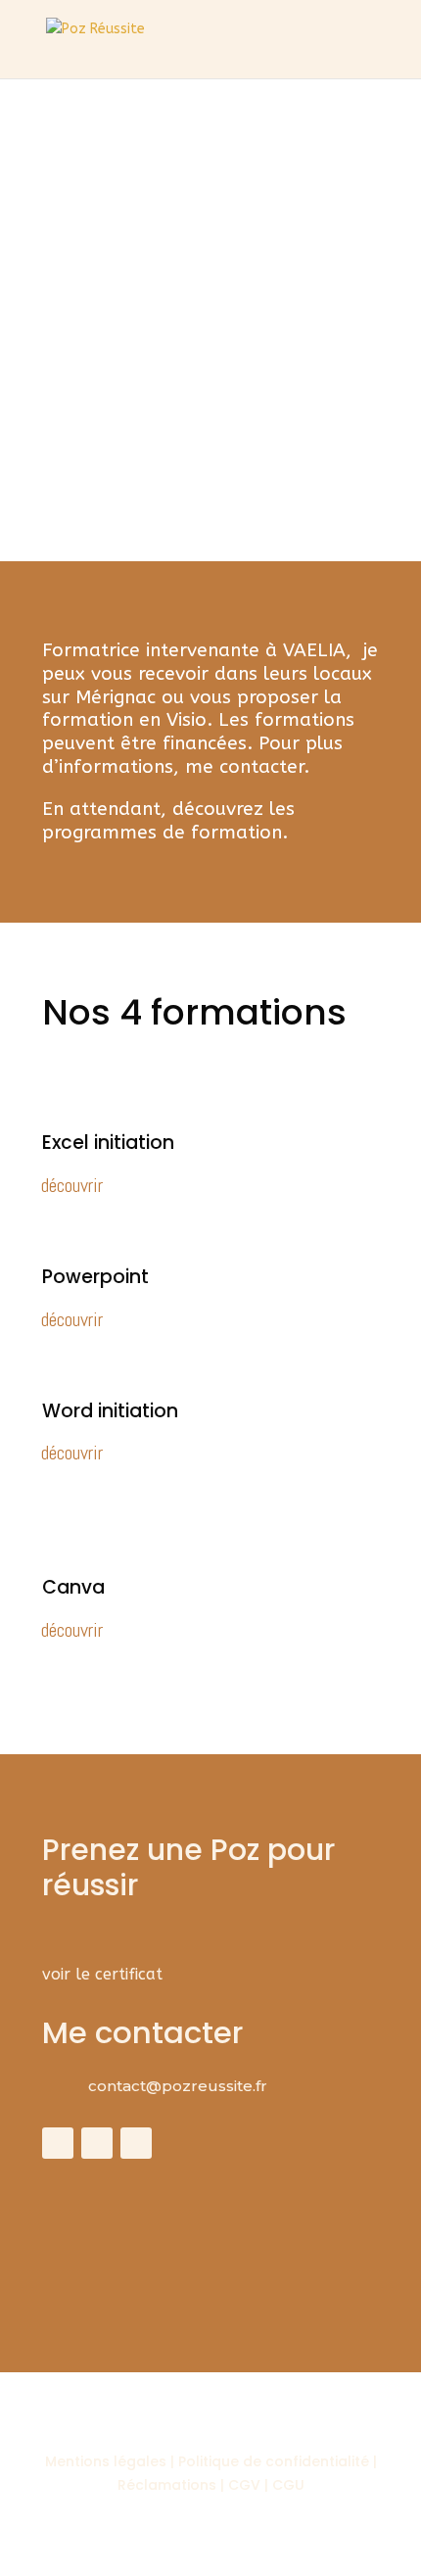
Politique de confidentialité (276, 2461)
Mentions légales (106, 2461)
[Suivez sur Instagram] (97, 2143)
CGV (244, 2485)
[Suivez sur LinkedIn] (136, 2143)
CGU (288, 2485)
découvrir (72, 1185)
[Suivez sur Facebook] (58, 2143)
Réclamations (167, 2485)
